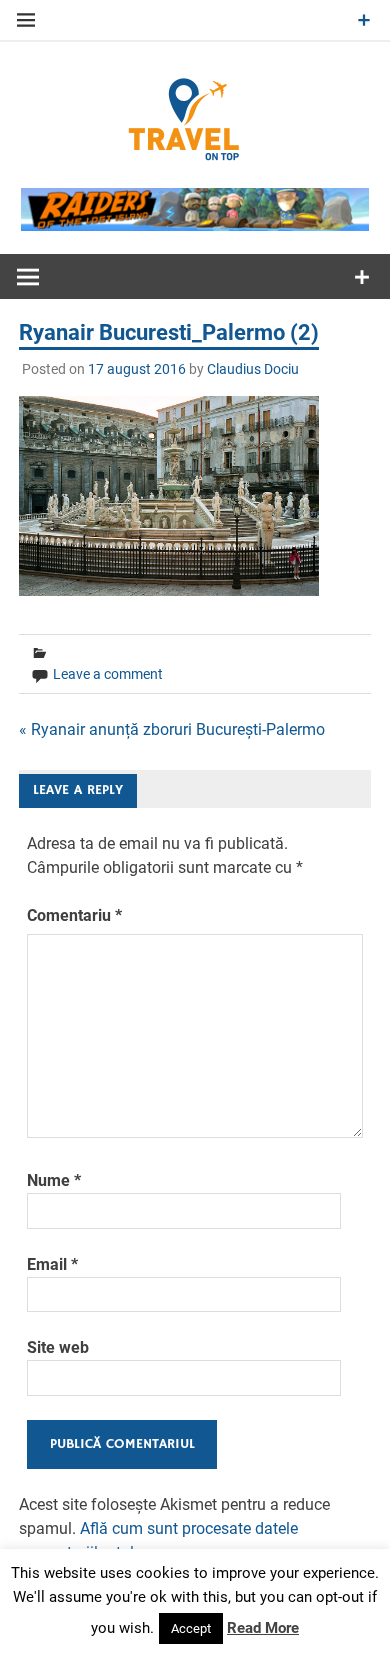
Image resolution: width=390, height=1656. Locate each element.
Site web (58, 1347)
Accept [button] (191, 1628)
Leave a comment (108, 674)
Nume (54, 1180)
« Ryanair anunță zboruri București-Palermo (172, 729)
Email (52, 1264)
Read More (263, 1628)
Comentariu (74, 915)
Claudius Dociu (253, 369)
